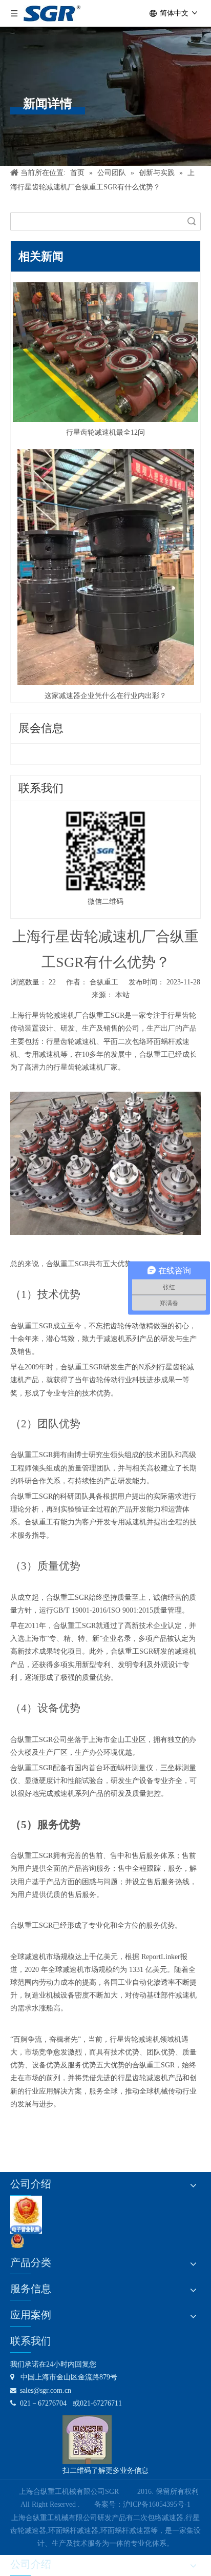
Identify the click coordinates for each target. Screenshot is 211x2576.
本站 (122, 995)
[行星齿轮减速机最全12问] (105, 352)
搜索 (192, 221)
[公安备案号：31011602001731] (17, 2241)
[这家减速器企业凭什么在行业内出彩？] (105, 567)
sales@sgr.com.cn (41, 2390)
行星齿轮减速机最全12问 (105, 432)
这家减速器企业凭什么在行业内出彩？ (105, 696)
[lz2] (26, 2215)
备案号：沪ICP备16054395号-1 (142, 2504)
